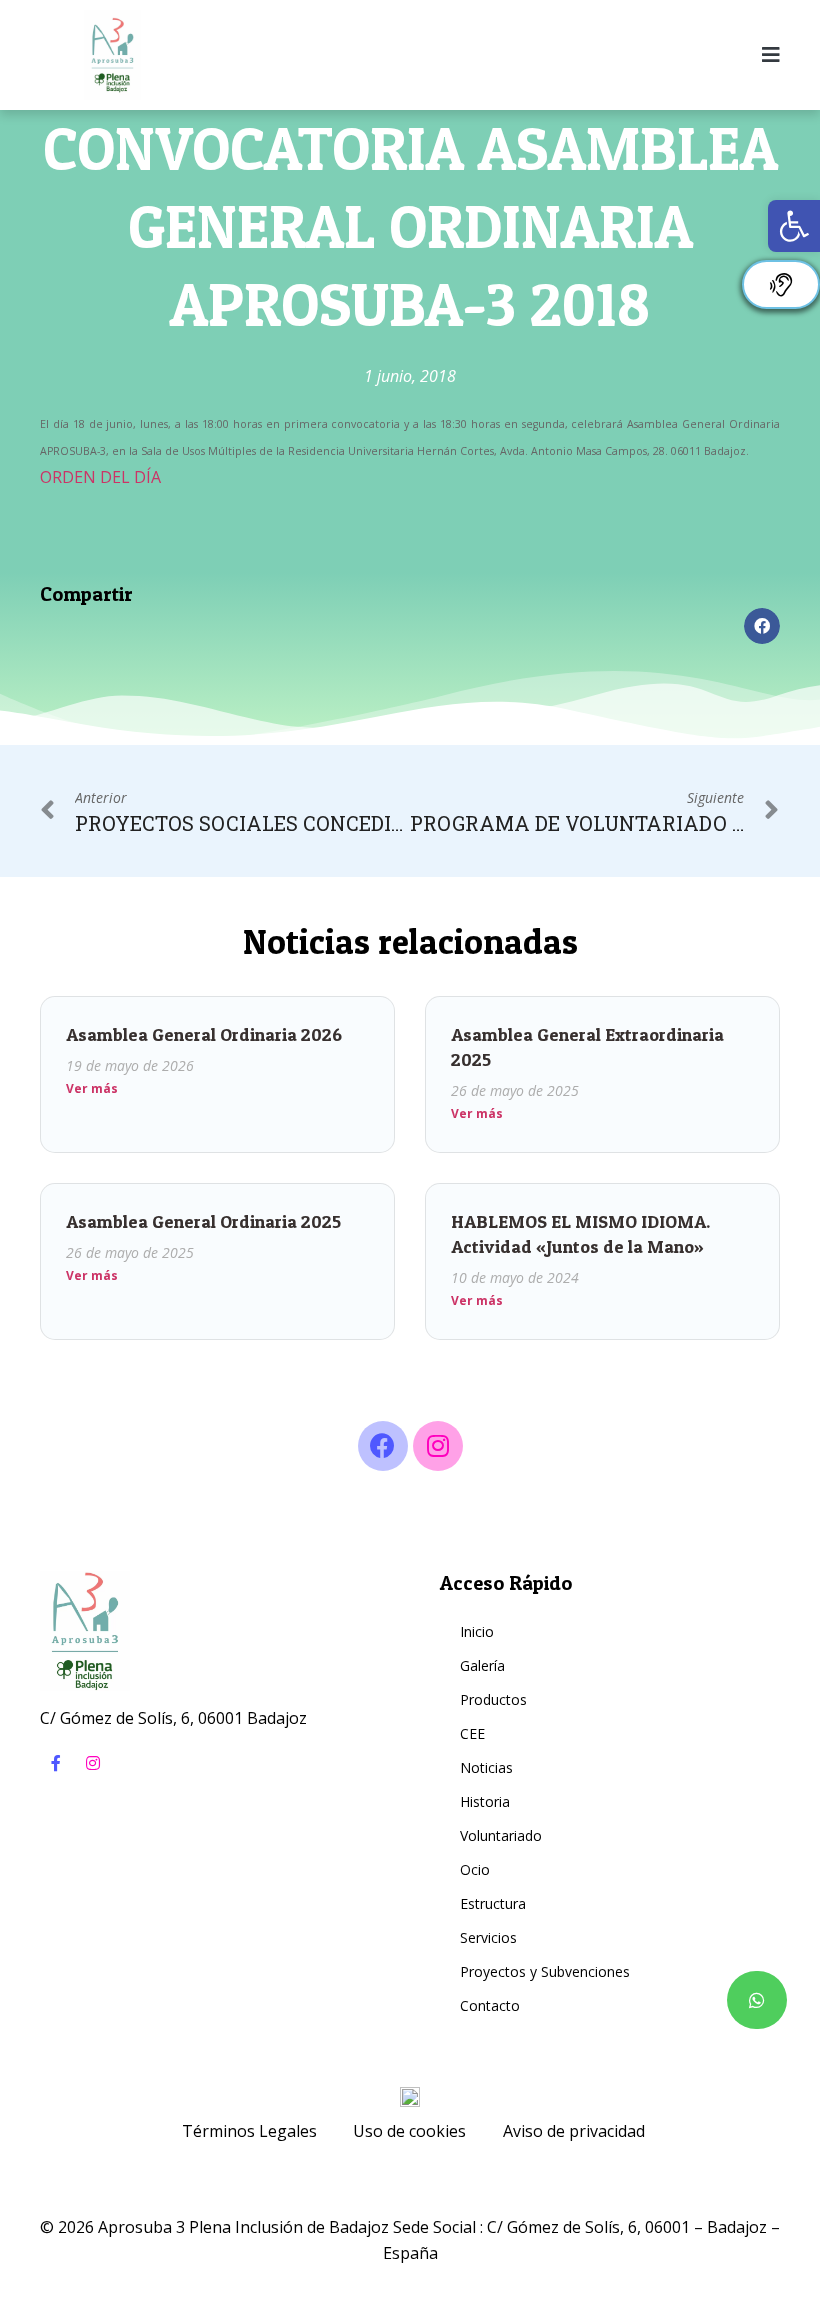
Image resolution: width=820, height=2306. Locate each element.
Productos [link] (493, 1699)
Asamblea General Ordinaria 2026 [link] (204, 1034)
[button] (762, 626)
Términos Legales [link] (249, 2131)
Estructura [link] (493, 1903)
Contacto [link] (490, 2005)
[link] (794, 226)
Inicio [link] (477, 1631)
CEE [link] (472, 1733)
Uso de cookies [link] (409, 2131)
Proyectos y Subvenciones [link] (545, 1971)
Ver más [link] (92, 1088)
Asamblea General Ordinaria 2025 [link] (203, 1221)
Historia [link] (485, 1801)
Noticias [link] (486, 1767)
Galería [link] (482, 1665)
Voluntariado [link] (501, 1835)
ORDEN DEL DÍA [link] (100, 477)
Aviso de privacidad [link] (574, 2131)
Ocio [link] (475, 1869)
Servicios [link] (488, 1937)
